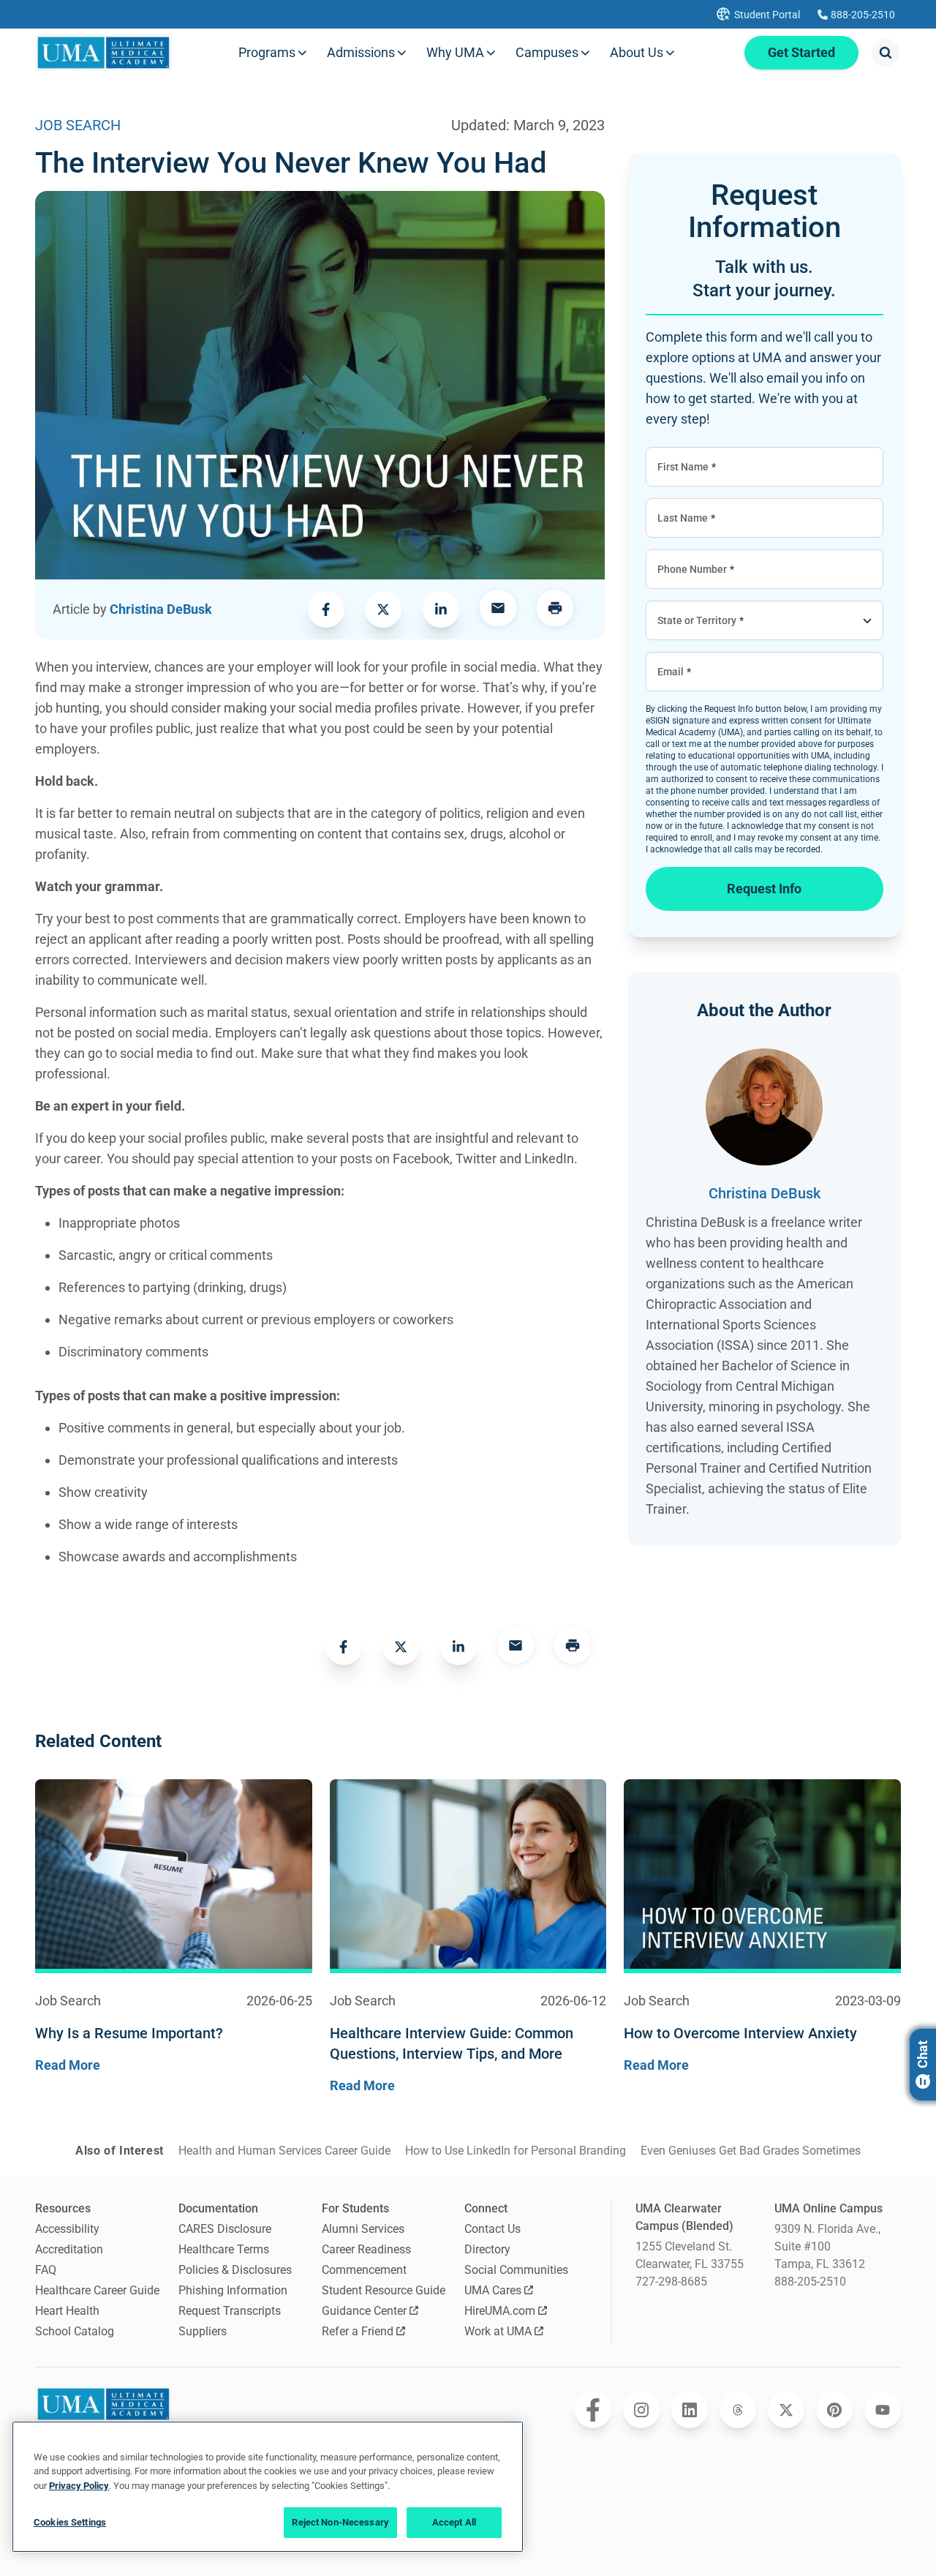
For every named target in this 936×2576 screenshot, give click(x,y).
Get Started (801, 52)
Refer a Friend (358, 2331)
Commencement (364, 2270)
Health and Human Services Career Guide (284, 2151)
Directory (487, 2249)
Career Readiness (366, 2249)
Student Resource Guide (384, 2290)
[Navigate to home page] (103, 53)
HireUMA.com (500, 2311)
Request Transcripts (230, 2311)
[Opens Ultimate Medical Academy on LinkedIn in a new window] (690, 2410)
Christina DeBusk (161, 609)
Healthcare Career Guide (97, 2290)
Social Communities (516, 2270)
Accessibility (67, 2229)
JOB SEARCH (78, 125)
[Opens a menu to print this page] (555, 609)
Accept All (454, 2522)
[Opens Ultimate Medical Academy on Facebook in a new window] (593, 2410)
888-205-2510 (810, 2282)
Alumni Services (363, 2229)
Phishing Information (233, 2290)
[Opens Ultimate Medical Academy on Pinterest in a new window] (834, 2410)
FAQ (46, 2270)
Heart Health (67, 2311)
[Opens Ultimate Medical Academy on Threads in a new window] (738, 2410)
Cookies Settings (70, 2522)
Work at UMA (498, 2331)
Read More (68, 2065)
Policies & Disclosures (235, 2270)
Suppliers (203, 2331)
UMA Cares (493, 2290)
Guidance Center (364, 2311)
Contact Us (492, 2229)
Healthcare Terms (224, 2249)
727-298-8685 (671, 2282)
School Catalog (75, 2331)
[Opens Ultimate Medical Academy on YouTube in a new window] (883, 2410)
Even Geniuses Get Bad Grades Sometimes (751, 2151)
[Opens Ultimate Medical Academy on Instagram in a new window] (641, 2410)
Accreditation (69, 2249)
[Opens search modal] (886, 53)
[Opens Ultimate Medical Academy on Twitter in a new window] (786, 2410)
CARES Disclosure (225, 2229)
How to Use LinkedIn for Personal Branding (516, 2151)
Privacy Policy (79, 2486)
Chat (922, 2054)
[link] (326, 609)
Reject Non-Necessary (340, 2522)
